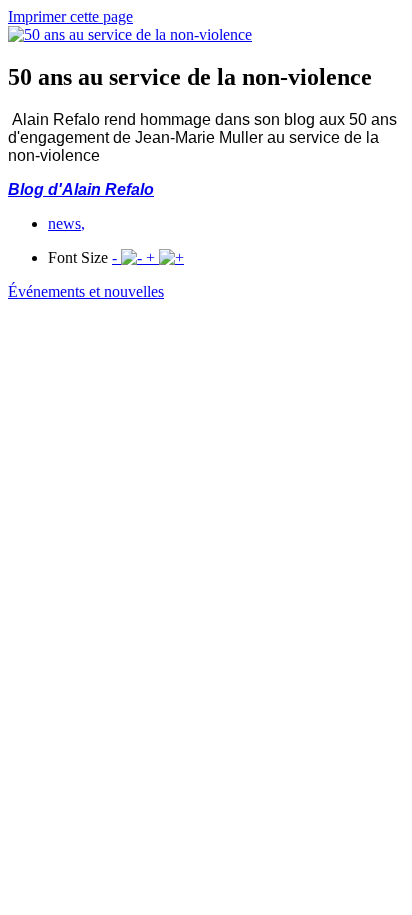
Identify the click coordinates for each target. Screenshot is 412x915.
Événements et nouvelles (86, 291)
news (66, 223)
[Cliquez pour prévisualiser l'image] (130, 34)
